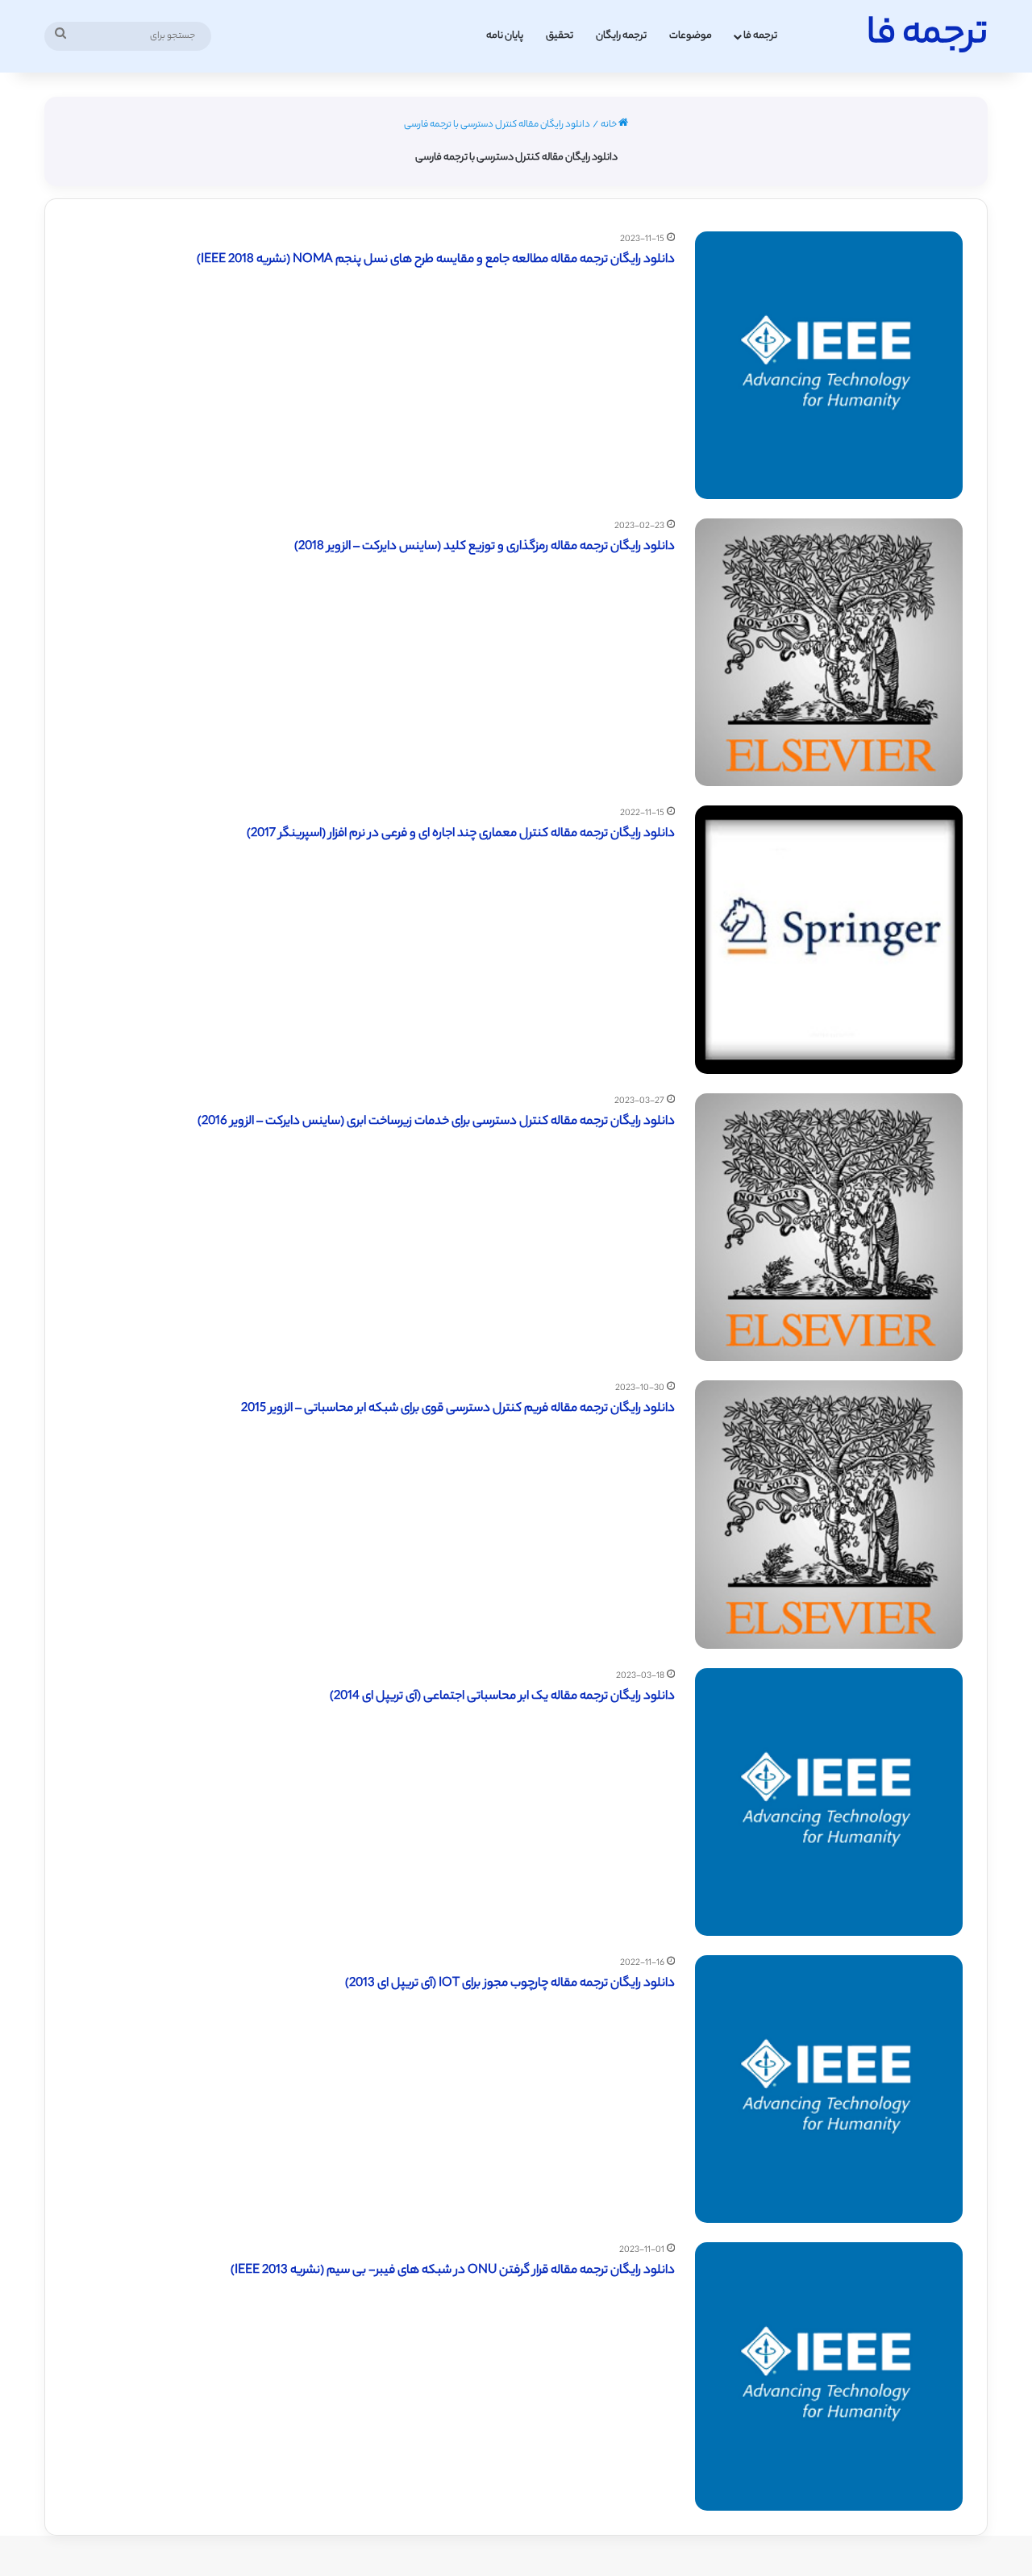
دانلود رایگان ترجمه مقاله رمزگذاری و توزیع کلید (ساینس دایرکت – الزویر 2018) (485, 547)
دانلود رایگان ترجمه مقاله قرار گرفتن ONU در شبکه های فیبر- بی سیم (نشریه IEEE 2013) (453, 2271)
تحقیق (560, 36)
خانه (610, 125)
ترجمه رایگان (621, 36)
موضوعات (691, 36)
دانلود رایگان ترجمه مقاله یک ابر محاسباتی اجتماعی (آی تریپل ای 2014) (502, 1697)
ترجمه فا (760, 36)
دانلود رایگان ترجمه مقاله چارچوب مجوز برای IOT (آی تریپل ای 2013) (510, 1984)
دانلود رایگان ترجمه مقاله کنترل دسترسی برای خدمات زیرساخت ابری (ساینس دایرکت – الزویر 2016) (436, 1122)
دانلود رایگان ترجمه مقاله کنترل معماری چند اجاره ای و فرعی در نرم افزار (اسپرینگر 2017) (461, 834)
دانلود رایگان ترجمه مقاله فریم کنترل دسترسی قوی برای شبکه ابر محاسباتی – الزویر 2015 (458, 1409)
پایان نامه (505, 36)
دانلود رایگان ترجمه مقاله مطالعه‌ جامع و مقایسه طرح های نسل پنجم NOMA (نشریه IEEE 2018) (436, 260)
